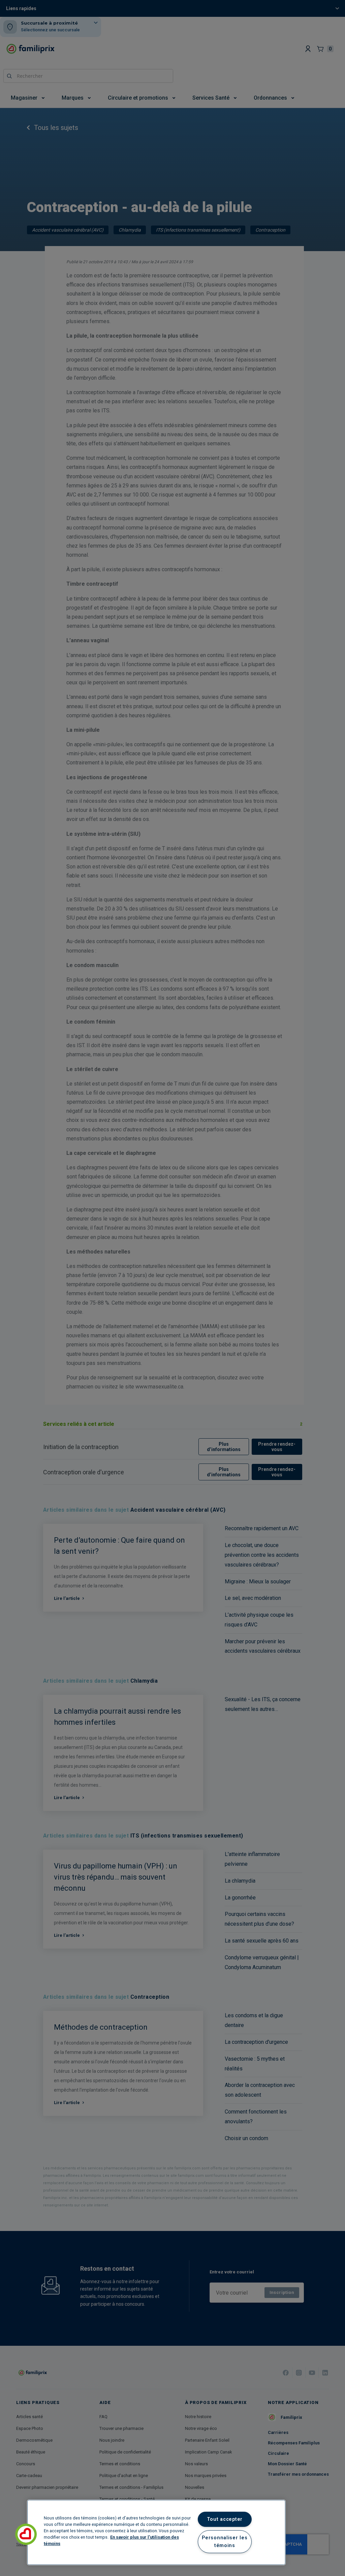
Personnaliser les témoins (225, 2542)
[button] (26, 2534)
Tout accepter (225, 2519)
